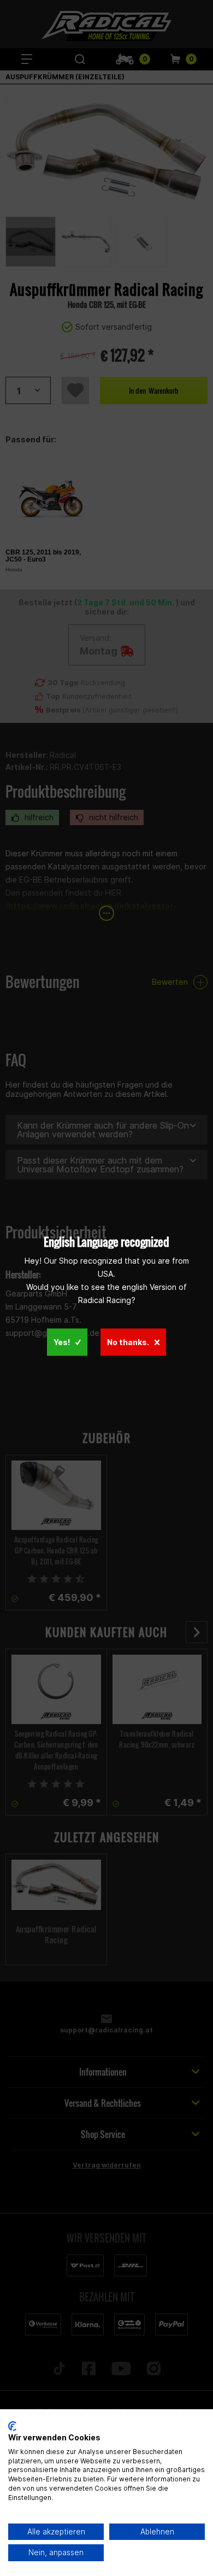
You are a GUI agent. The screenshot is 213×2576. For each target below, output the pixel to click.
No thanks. (128, 1342)
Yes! (62, 1342)
